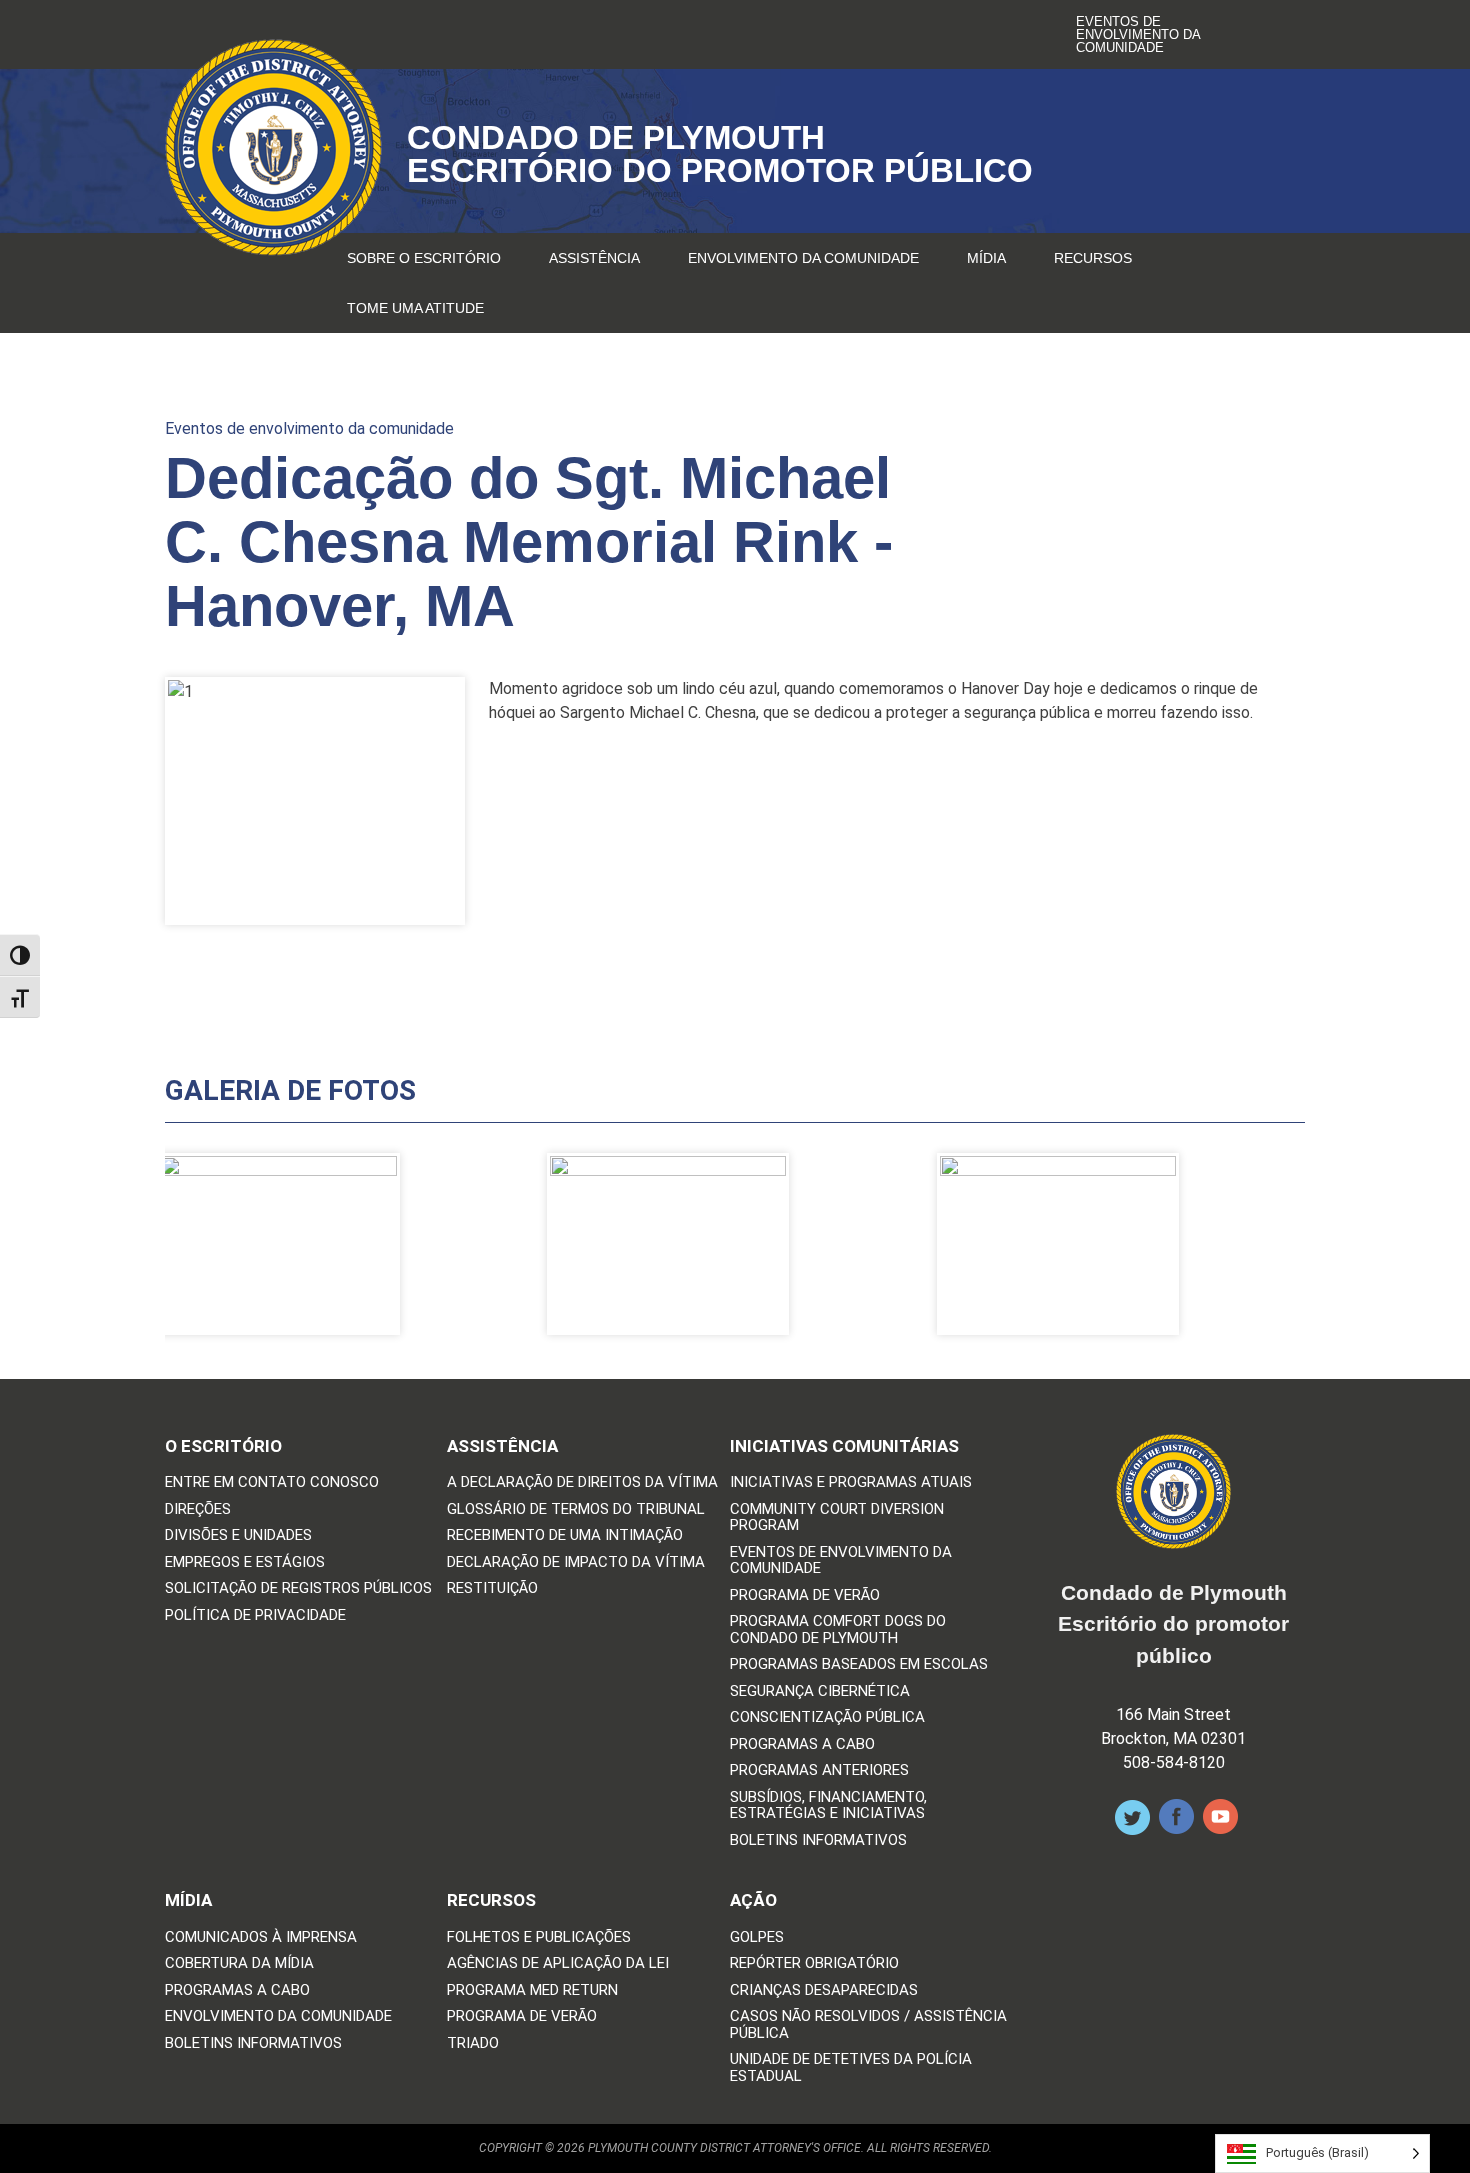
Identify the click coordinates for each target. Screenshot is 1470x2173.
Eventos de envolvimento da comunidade (1138, 34)
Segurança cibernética (820, 1691)
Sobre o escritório (424, 258)
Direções (198, 1509)
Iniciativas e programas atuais (851, 1482)
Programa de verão (805, 1595)
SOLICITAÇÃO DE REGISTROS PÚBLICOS (298, 1588)
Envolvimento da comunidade (803, 258)
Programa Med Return (532, 1990)
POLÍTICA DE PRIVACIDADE (255, 1615)
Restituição (492, 1588)
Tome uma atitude (415, 308)
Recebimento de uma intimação (565, 1535)
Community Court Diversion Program (837, 1517)
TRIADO (473, 2043)
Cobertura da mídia (239, 1963)
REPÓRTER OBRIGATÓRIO (814, 1963)
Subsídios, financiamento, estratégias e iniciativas (828, 1805)
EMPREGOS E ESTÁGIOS (245, 1562)
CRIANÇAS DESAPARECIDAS (824, 1990)
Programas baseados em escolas (859, 1664)
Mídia (986, 258)
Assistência (594, 258)
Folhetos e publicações (539, 1937)
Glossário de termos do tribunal (576, 1509)
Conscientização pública (827, 1717)
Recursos (1093, 258)
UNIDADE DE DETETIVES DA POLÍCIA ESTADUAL (851, 2067)
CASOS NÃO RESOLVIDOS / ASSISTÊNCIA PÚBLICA (868, 2024)
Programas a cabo (802, 1744)
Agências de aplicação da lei (558, 1963)
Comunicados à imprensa (261, 1937)
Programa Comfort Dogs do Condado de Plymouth (838, 1629)
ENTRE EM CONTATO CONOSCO (272, 1482)
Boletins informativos (818, 1840)
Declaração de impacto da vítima (576, 1562)
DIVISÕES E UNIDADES (238, 1535)
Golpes (757, 1937)
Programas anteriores (819, 1770)
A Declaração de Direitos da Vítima (582, 1482)
